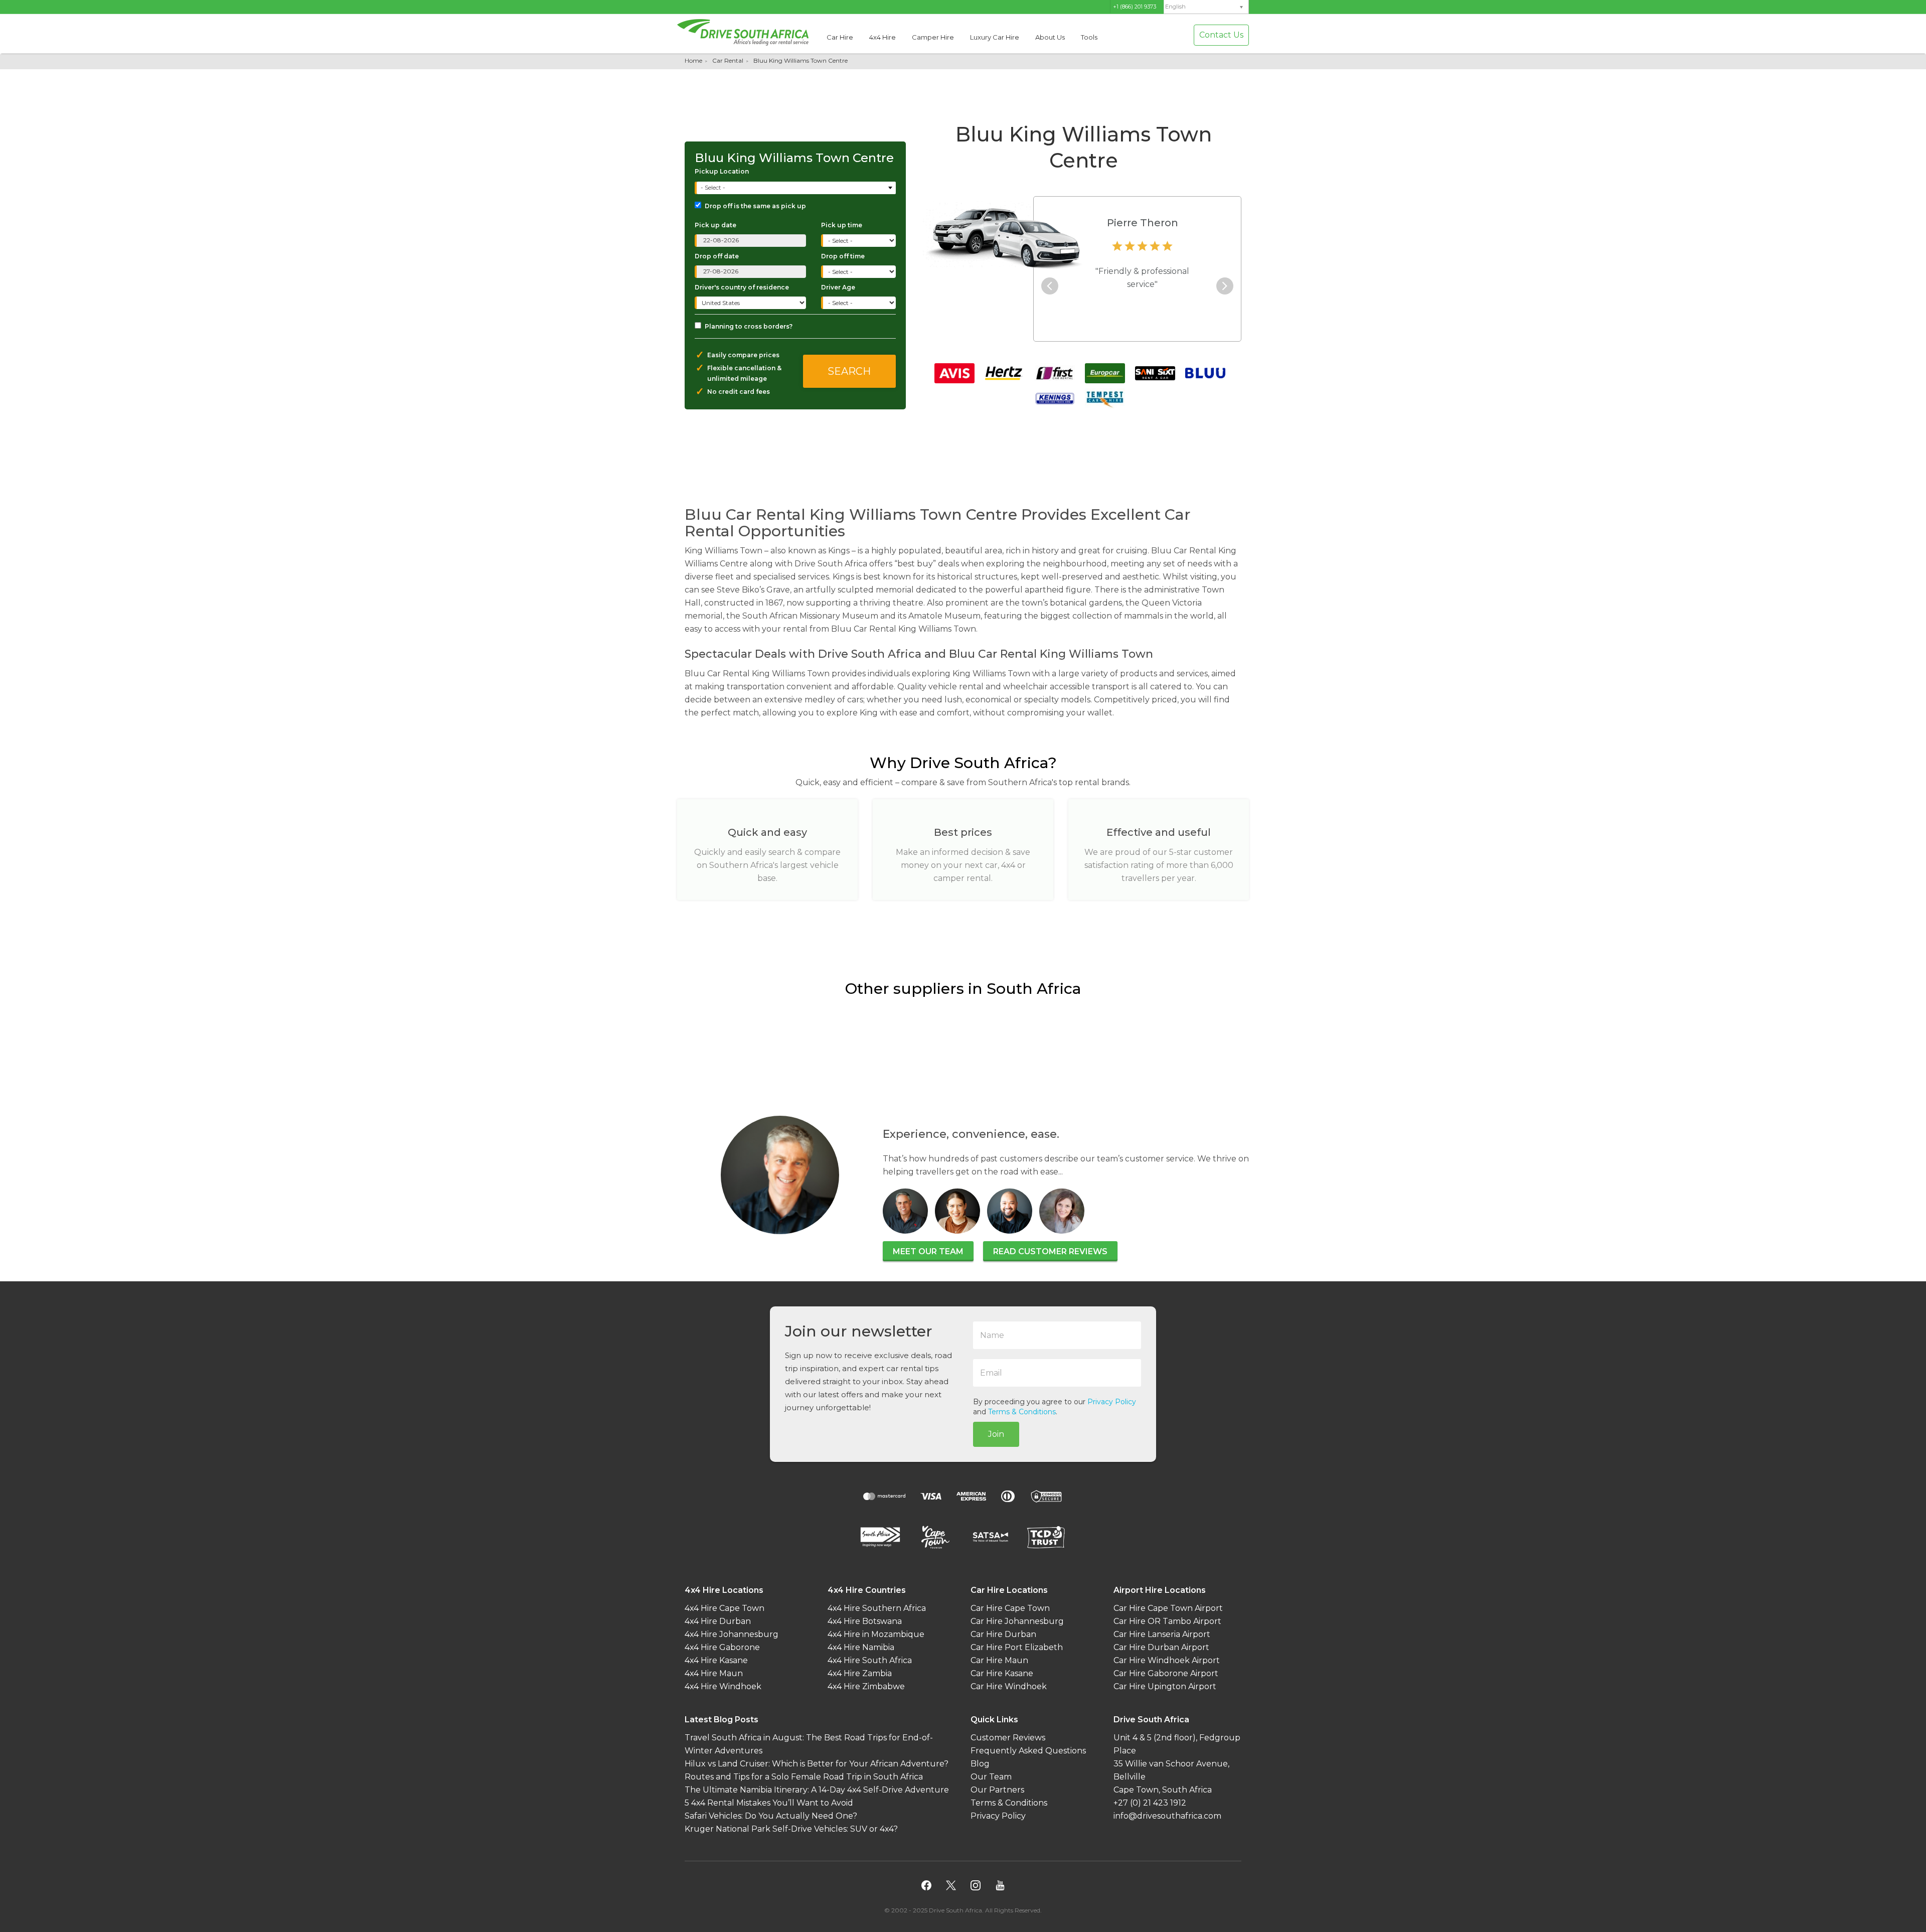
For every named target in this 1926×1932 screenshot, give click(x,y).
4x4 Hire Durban (718, 1621)
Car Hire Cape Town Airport (1168, 1608)
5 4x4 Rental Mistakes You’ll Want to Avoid (769, 1803)
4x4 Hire (882, 37)
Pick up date (715, 225)
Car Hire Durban (1003, 1634)
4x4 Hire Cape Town (725, 1608)
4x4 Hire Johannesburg (732, 1634)
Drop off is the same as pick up (755, 206)
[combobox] (796, 188)
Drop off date (717, 256)
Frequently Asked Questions (1028, 1751)
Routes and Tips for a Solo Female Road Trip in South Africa (804, 1777)
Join (996, 1434)
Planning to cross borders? (749, 326)
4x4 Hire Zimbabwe (866, 1686)
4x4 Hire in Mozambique (876, 1634)
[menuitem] (1206, 7)
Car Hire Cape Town (1010, 1608)
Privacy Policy (1112, 1402)
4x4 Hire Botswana (865, 1621)
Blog (980, 1764)
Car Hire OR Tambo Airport (1167, 1621)
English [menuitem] (1175, 7)
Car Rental (728, 60)
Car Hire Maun (999, 1660)
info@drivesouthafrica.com (1167, 1816)
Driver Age (838, 287)
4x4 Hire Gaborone (722, 1647)
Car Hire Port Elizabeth (1017, 1647)
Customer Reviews (1008, 1738)
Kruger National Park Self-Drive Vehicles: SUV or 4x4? (791, 1829)
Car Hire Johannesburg (1017, 1621)
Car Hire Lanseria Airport (1162, 1634)
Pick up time (842, 225)
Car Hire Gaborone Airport (1166, 1673)
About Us (1050, 37)
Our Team (991, 1777)
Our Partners (997, 1790)
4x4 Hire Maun (714, 1673)
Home (693, 60)
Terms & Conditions (1022, 1412)
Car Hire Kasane (1002, 1673)
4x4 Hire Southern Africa (877, 1608)
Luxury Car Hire (995, 37)
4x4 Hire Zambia (860, 1673)
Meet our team (928, 1251)
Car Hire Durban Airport (1161, 1647)
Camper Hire (933, 37)
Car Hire (840, 37)
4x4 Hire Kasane (716, 1660)
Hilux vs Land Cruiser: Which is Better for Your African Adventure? (817, 1764)
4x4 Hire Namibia (861, 1647)
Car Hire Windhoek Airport (1167, 1660)
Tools (1089, 37)
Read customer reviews (1050, 1251)
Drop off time (843, 256)
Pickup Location (722, 171)
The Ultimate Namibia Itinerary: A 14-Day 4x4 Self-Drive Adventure (817, 1790)
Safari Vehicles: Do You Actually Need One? (771, 1816)
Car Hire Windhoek (1009, 1686)
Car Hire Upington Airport (1165, 1686)
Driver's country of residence (742, 287)
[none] (1206, 7)
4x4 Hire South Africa (870, 1660)
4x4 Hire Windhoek (723, 1686)
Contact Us (1221, 35)
